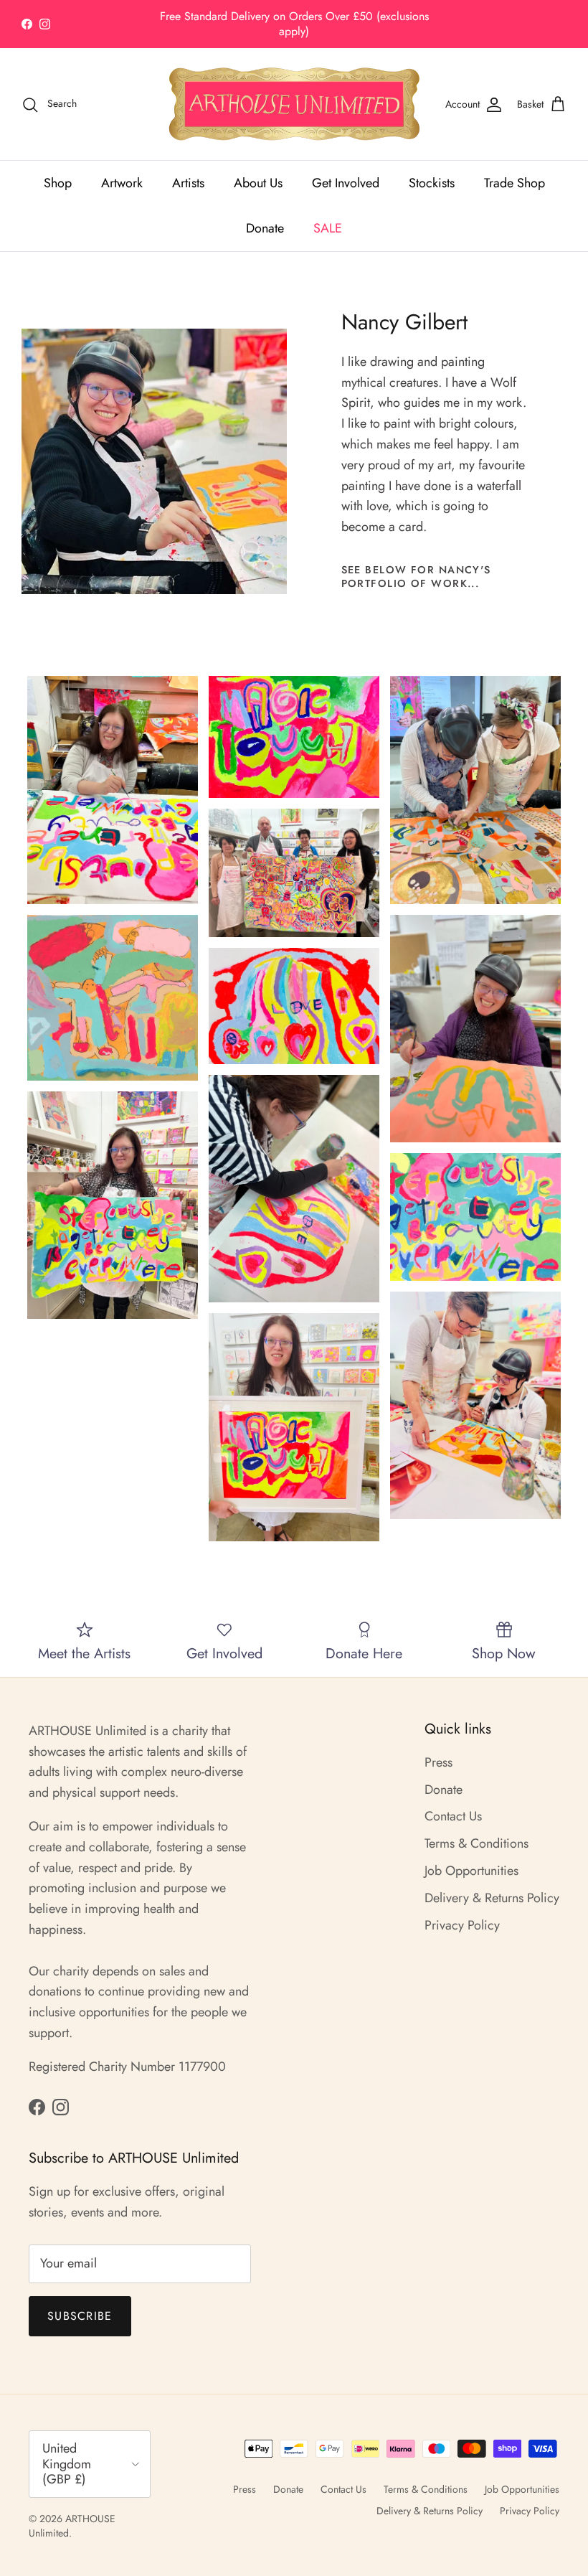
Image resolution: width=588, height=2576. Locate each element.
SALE (328, 228)
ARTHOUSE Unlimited (72, 2526)
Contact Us (453, 1816)
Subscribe (80, 2316)
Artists (188, 183)
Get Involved (346, 183)
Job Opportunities (471, 1871)
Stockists (432, 183)
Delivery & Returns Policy (492, 1898)
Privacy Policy (462, 1925)
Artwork (122, 183)
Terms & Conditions (476, 1843)
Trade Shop (514, 183)
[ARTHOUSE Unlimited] (294, 104)
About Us (258, 183)
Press (438, 1762)
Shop (58, 183)
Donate (265, 228)
